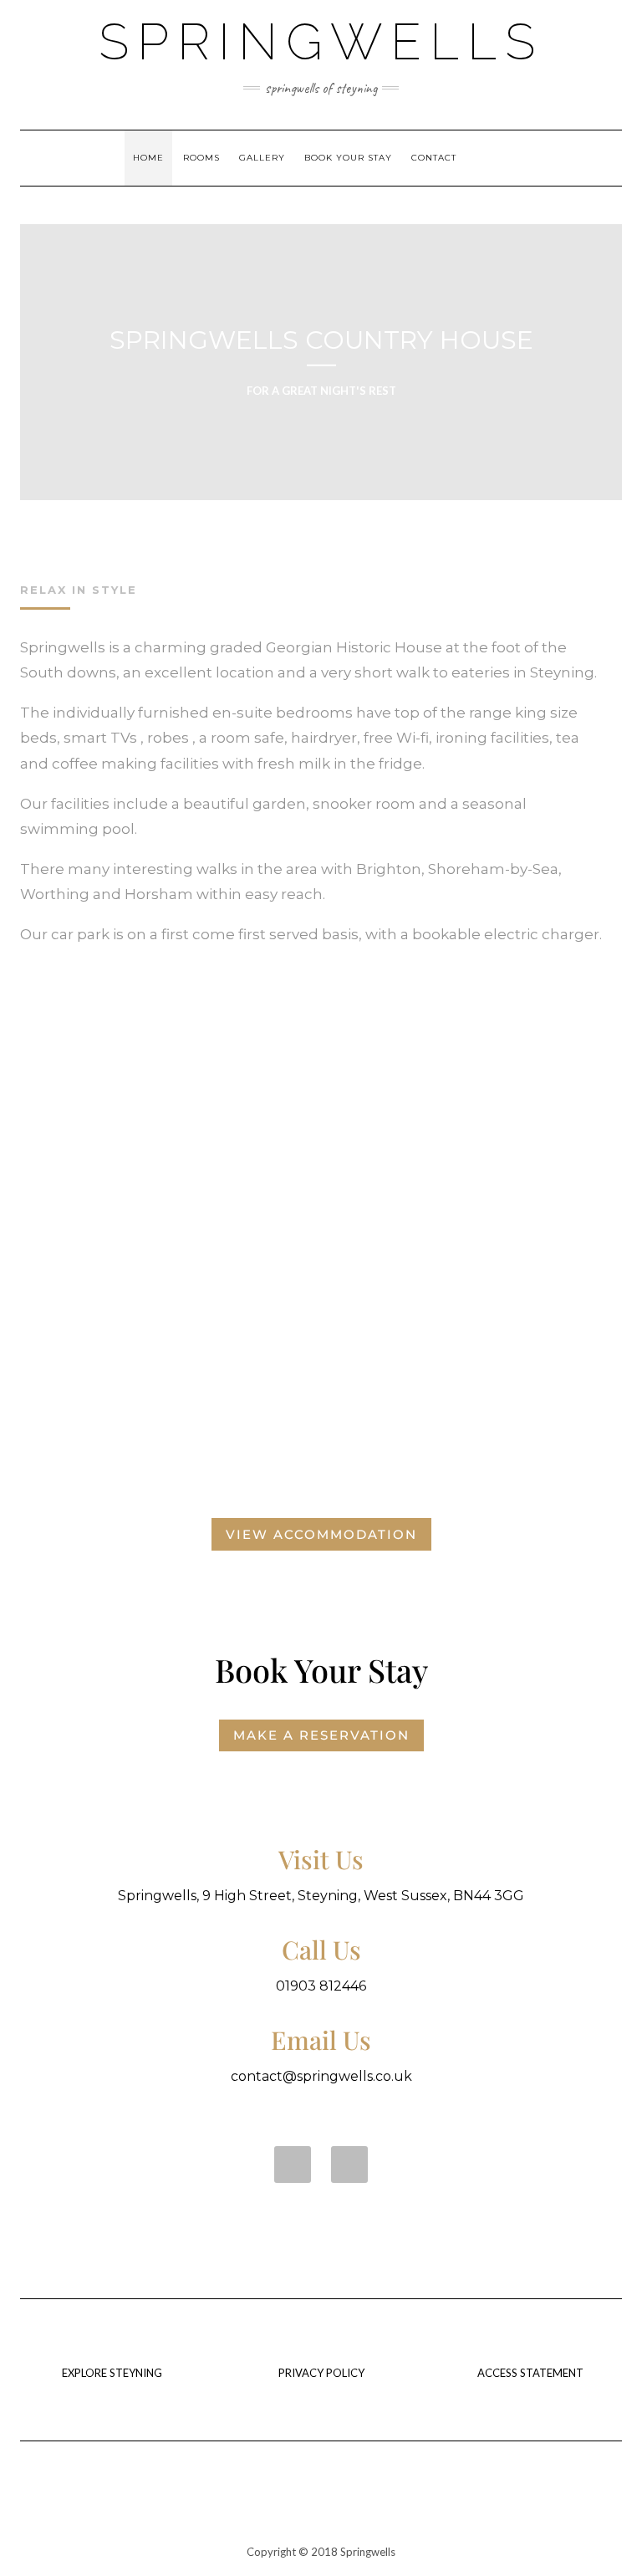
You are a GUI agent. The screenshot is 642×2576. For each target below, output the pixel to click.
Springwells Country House (321, 340)
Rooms (201, 158)
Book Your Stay (348, 158)
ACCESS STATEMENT (530, 2373)
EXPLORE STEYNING (112, 2373)
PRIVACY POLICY (321, 2373)
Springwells (321, 42)
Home (148, 158)
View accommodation (321, 1534)
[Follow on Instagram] (349, 2165)
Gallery (262, 158)
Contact (434, 158)
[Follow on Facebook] (293, 2165)
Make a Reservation (321, 1735)
